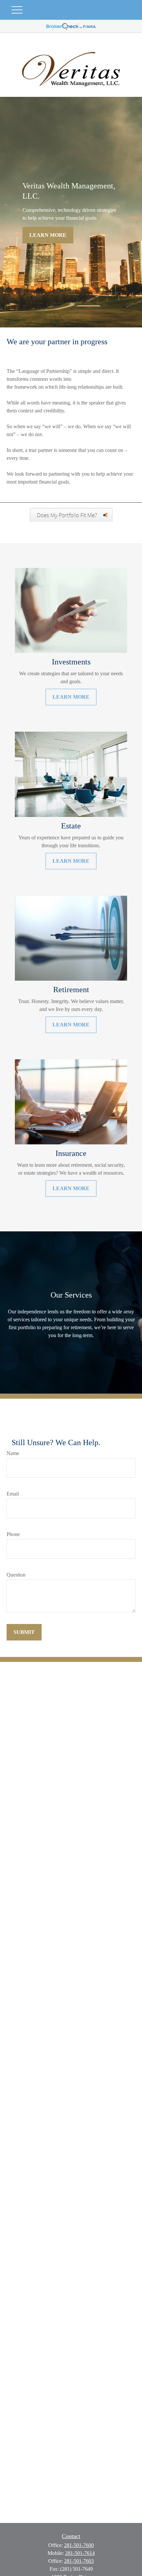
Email (13, 1494)
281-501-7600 (79, 2545)
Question (16, 1575)
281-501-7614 (80, 2553)
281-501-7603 (79, 2561)
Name (13, 1453)
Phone (13, 1534)
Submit (24, 1632)
